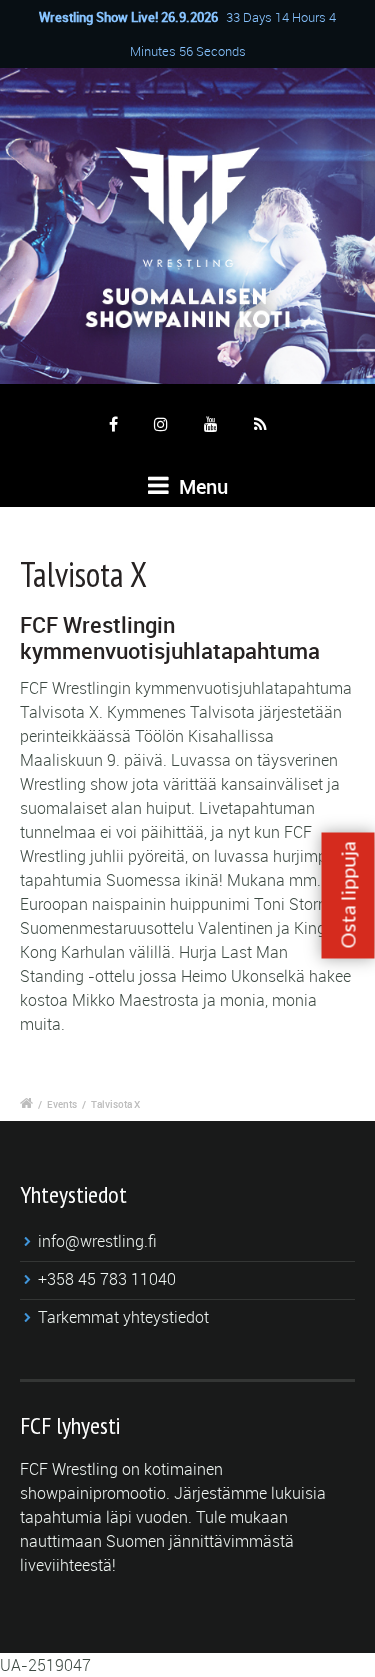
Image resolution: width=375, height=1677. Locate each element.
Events (62, 1104)
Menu (201, 486)
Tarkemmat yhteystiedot (123, 1317)
